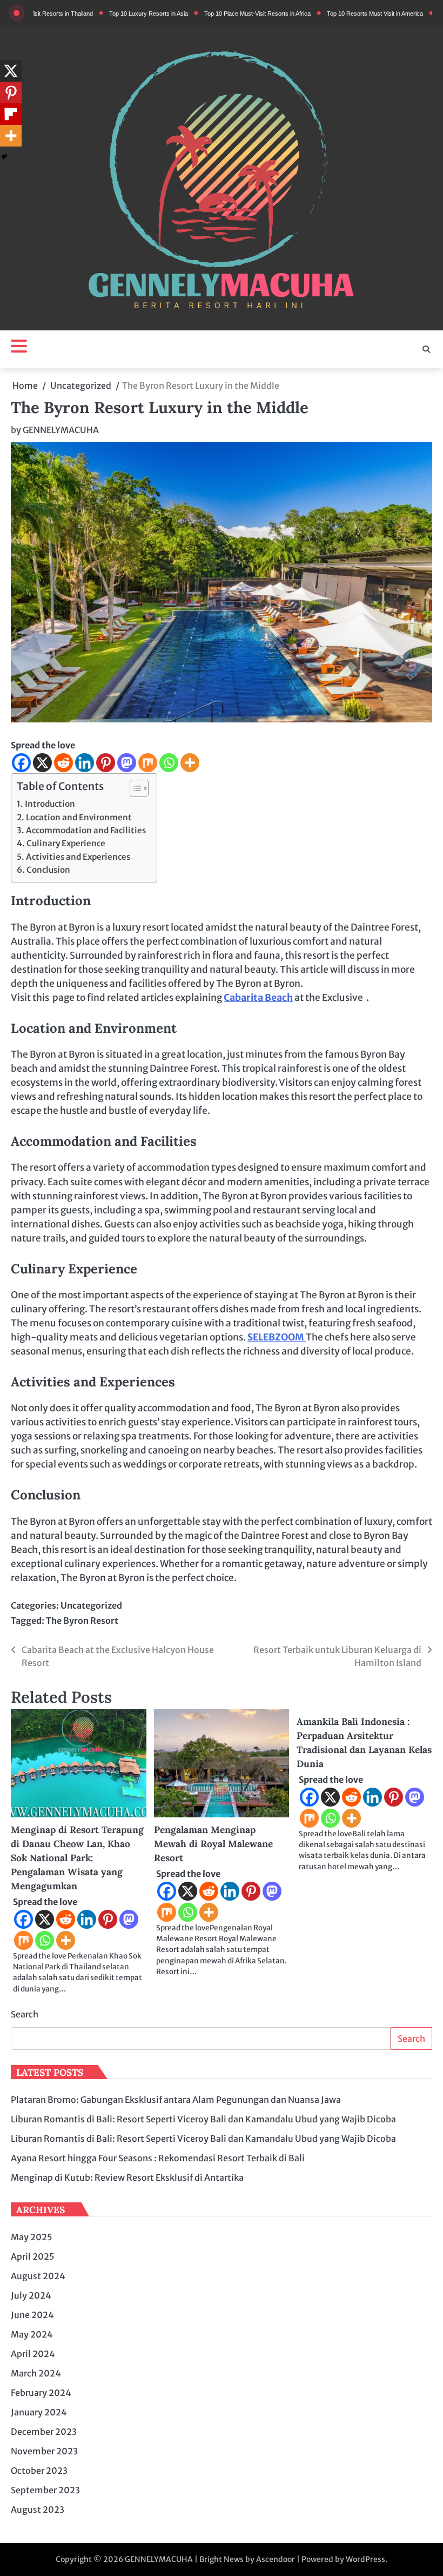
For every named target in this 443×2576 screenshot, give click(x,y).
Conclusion (48, 870)
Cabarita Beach (258, 998)
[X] (42, 763)
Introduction (50, 804)
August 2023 (38, 2509)
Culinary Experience (66, 843)
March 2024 (36, 2373)
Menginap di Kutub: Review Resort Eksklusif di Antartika (127, 2177)
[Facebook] (21, 763)
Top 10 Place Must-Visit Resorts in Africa (221, 14)
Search (25, 2014)
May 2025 (32, 2237)
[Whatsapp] (169, 763)
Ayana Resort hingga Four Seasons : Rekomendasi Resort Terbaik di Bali (158, 2158)
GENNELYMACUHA (61, 430)
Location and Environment (79, 817)
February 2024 (41, 2393)
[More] (190, 763)
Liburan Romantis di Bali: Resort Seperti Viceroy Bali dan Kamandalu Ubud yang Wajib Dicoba (203, 2119)
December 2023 (44, 2432)
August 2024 (38, 2276)
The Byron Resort (82, 1621)
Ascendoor (276, 2559)
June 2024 (32, 2315)
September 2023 (45, 2490)
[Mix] (148, 763)
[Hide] (4, 157)
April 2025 (33, 2256)
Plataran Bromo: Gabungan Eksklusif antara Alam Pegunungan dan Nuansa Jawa (176, 2100)
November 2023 (44, 2451)
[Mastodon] (127, 763)
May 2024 (32, 2334)
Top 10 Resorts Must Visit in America (339, 14)
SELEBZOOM (277, 1337)
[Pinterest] (106, 763)
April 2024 (33, 2354)
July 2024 (31, 2295)
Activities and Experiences (78, 857)
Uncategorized (91, 1605)
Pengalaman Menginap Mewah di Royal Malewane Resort (213, 1844)
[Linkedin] (85, 763)
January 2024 (39, 2412)
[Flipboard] (11, 114)
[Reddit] (63, 763)
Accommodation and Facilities (86, 830)
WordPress (365, 2559)
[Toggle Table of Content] (134, 788)
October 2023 (39, 2471)
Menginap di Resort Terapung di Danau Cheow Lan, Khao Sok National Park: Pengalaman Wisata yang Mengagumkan (77, 1858)
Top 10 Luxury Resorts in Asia (112, 14)
